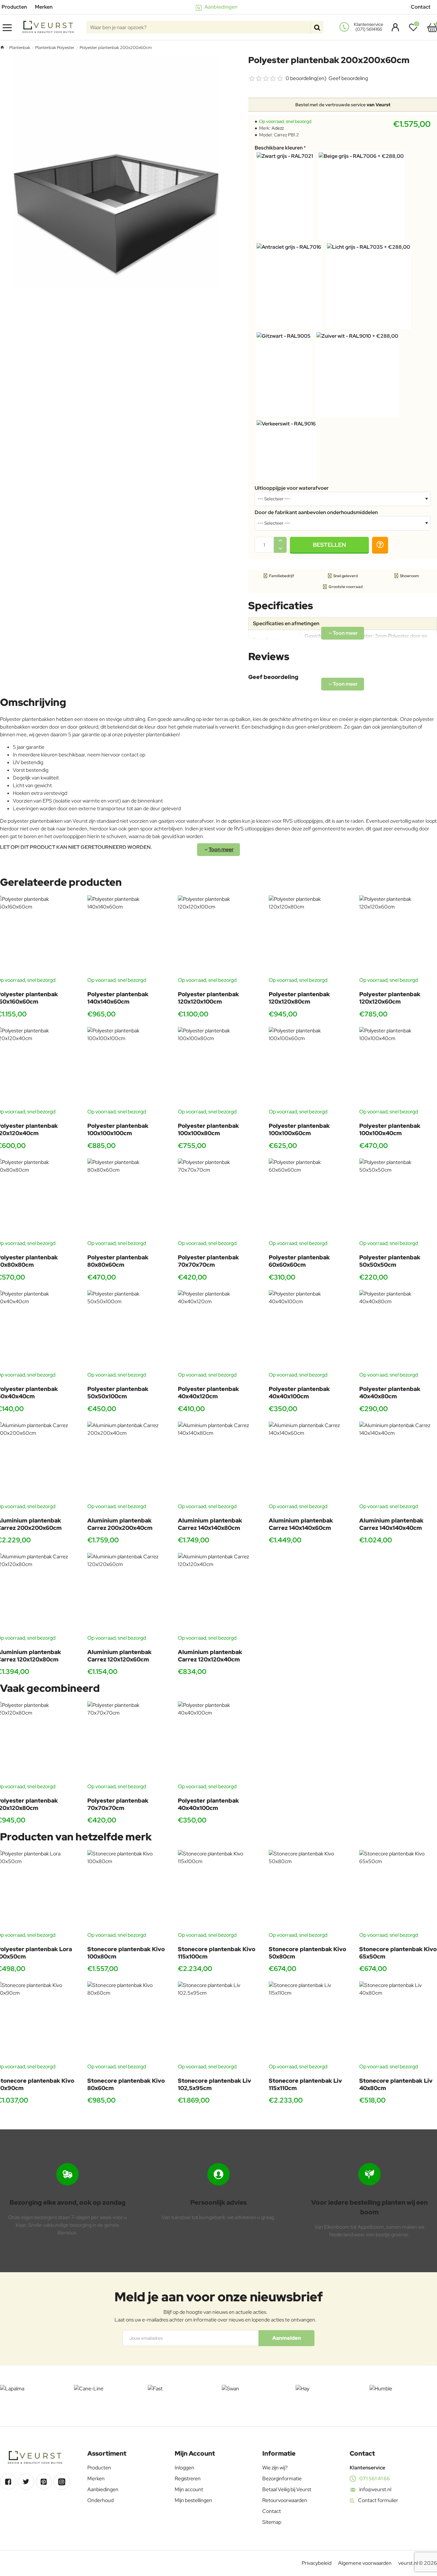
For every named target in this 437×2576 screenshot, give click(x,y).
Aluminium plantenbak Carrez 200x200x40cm (120, 1524)
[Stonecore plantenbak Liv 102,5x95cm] (218, 2022)
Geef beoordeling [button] (348, 78)
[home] (2, 47)
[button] (329, 545)
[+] (280, 541)
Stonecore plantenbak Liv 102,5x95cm (215, 2084)
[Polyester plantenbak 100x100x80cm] (218, 1067)
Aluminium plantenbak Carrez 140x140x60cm (301, 1524)
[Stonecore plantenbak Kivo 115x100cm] (218, 1890)
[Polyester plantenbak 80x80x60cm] (128, 1199)
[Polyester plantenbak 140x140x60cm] (128, 936)
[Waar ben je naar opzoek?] (317, 27)
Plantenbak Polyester (55, 48)
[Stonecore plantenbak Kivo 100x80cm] (128, 1890)
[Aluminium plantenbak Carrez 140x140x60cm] (309, 1462)
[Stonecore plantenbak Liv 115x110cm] (309, 2022)
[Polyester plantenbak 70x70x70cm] (218, 1199)
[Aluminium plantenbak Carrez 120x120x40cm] (218, 1593)
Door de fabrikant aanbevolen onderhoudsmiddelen (316, 513)
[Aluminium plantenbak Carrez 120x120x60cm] (128, 1593)
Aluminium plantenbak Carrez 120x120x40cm (210, 1656)
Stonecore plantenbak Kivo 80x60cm (126, 2084)
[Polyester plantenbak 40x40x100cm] (309, 1331)
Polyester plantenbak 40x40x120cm (208, 1393)
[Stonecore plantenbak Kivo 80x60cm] (128, 2022)
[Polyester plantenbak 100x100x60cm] (309, 1067)
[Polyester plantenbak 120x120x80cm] (309, 936)
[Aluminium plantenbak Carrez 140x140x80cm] (218, 1462)
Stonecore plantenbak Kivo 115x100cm (217, 1953)
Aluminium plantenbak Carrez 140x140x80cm (210, 1524)
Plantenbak (20, 48)
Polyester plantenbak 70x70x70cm (208, 1261)
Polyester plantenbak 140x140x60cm (118, 998)
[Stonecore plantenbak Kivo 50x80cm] (309, 1890)
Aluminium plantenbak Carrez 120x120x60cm (119, 1656)
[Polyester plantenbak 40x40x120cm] (218, 1331)
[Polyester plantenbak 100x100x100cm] (128, 1067)
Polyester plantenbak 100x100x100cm (118, 1129)
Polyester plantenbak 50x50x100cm (118, 1393)
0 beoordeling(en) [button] (306, 78)
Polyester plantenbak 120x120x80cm (299, 998)
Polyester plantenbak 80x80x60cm (118, 1261)
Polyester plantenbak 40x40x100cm (299, 1393)
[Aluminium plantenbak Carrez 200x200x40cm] (128, 1462)
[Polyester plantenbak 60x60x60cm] (309, 1199)
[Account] (394, 27)
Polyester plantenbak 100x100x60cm (299, 1129)
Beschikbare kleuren (279, 148)
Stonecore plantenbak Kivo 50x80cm (307, 1953)
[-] (280, 549)
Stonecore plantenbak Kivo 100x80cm (126, 1953)
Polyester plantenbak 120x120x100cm (208, 998)
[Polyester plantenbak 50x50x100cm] (128, 1331)
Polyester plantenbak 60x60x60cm (299, 1261)
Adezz (278, 128)
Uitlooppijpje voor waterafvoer (292, 488)
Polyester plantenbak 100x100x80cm (208, 1129)
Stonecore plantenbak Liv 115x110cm (305, 2084)
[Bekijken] (432, 27)
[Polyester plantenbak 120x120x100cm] (218, 936)
